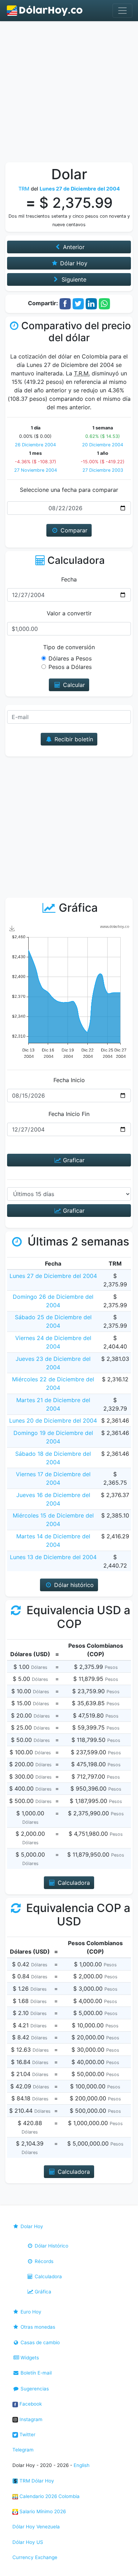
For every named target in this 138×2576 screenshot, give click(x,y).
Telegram (23, 2450)
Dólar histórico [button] (73, 1585)
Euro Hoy (30, 2312)
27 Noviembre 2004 (36, 470)
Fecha (69, 579)
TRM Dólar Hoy (36, 2481)
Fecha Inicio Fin (69, 1114)
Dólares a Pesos (70, 658)
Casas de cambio (39, 2342)
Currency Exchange (35, 2557)
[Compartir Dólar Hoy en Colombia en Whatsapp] (104, 303)
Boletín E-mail (35, 2373)
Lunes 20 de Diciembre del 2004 (53, 1420)
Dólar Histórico (51, 2246)
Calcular (73, 685)
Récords (43, 2261)
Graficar (73, 1160)
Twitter (27, 2435)
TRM (24, 189)
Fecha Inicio (69, 1080)
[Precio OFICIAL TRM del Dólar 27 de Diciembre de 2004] (45, 11)
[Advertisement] (69, 93)
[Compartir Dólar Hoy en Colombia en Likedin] (91, 303)
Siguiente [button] (73, 279)
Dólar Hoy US (28, 2542)
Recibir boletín (73, 739)
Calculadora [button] (73, 1883)
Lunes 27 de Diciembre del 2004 (53, 1276)
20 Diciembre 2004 (103, 445)
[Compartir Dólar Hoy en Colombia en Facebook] (65, 303)
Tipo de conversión (69, 647)
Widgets (29, 2358)
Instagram (30, 2419)
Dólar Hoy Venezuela (36, 2527)
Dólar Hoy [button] (73, 263)
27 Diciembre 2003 (103, 470)
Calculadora (48, 2276)
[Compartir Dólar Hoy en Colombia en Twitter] (78, 303)
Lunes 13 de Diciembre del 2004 (53, 1557)
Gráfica (42, 2292)
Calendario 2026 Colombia (49, 2496)
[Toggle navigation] (122, 11)
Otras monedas (37, 2327)
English (82, 2465)
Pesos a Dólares (70, 667)
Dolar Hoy (31, 2226)
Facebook (30, 2404)
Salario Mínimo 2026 (42, 2511)
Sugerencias (34, 2389)
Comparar (73, 530)
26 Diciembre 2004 (35, 445)
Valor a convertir (69, 613)
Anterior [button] (73, 247)
